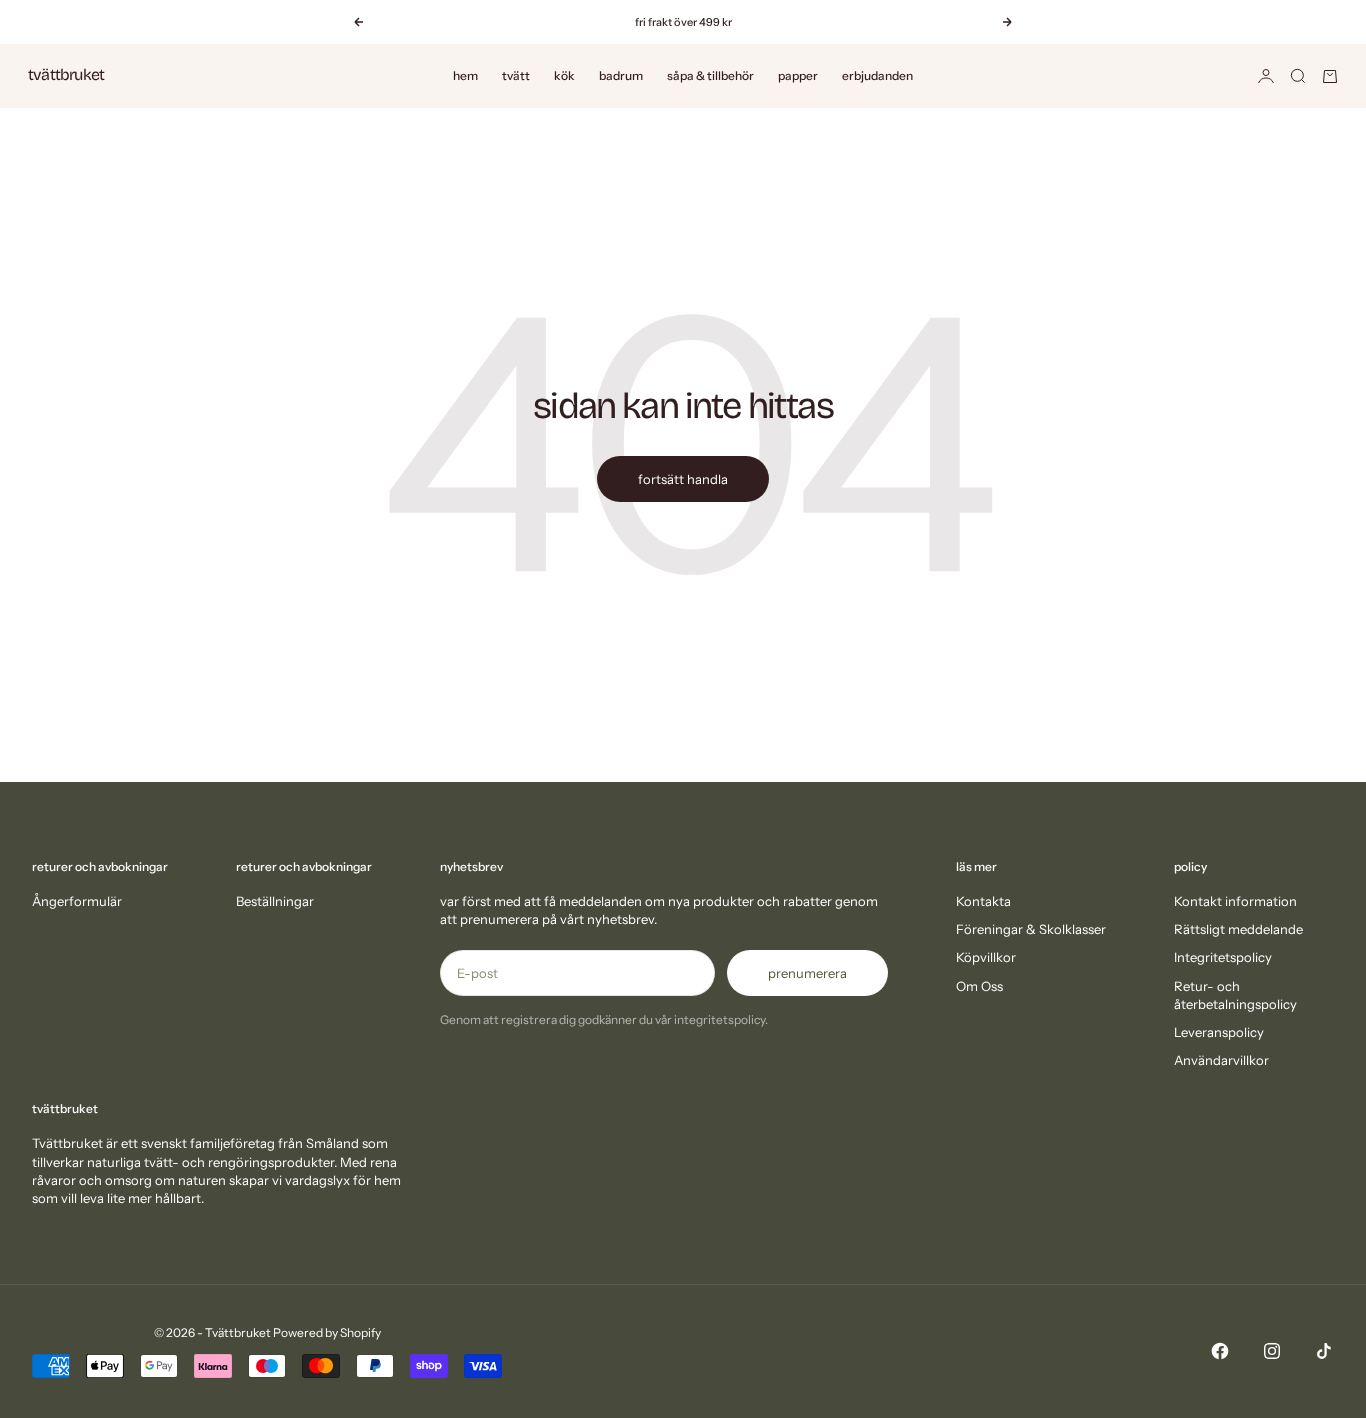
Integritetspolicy (1223, 957)
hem (465, 75)
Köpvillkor (986, 957)
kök (564, 75)
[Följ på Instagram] (1272, 1351)
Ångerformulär (77, 901)
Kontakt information (1235, 901)
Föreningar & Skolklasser (1031, 929)
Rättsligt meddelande (1238, 929)
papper (798, 75)
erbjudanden (877, 75)
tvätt (516, 75)
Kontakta (983, 901)
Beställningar (275, 901)
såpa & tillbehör (710, 75)
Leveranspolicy (1219, 1032)
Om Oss (979, 986)
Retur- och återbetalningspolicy (1235, 995)
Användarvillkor (1221, 1060)
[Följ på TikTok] (1324, 1351)
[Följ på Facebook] (1220, 1351)
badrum (621, 75)
